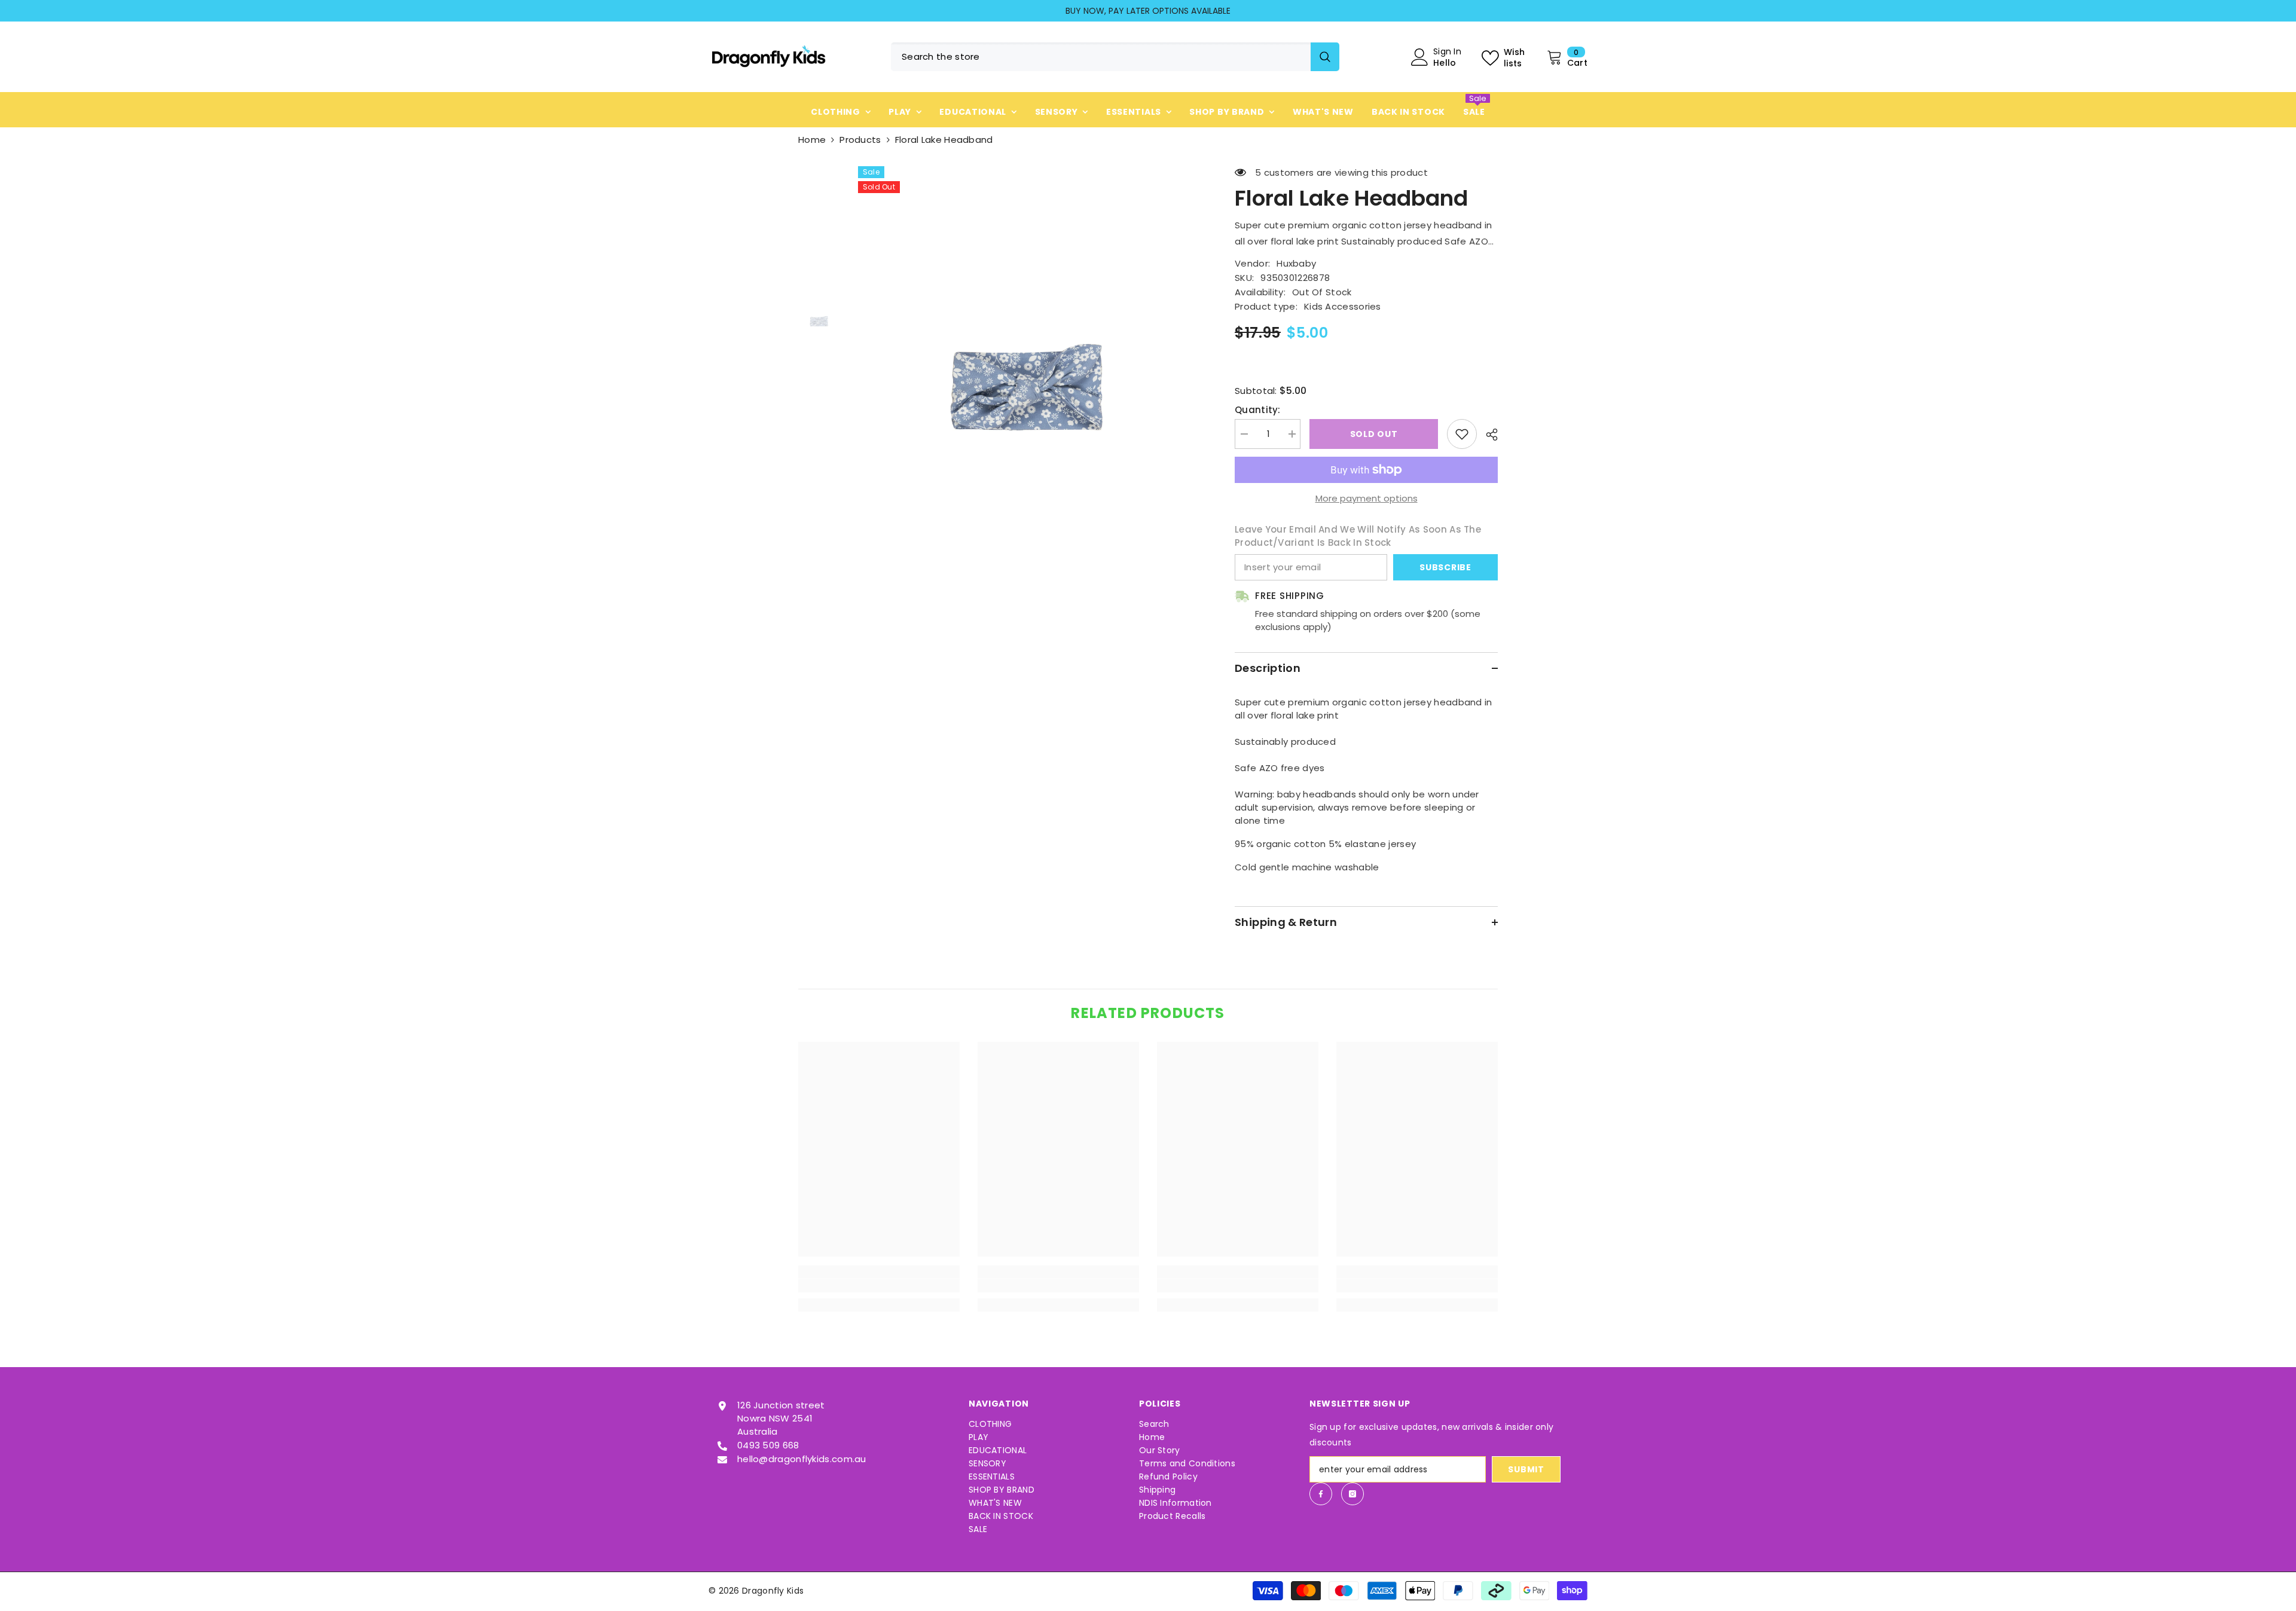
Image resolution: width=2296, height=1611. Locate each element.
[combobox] (1101, 57)
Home (812, 140)
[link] (879, 1286)
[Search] (1115, 57)
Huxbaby (1296, 263)
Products (860, 140)
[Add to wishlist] (1462, 434)
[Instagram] (1352, 1494)
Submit (1526, 1469)
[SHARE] (1487, 435)
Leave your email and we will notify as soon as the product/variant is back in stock (1358, 536)
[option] (1148, 11)
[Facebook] (1321, 1494)
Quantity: (1258, 410)
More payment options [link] (1367, 498)
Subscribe (1445, 567)
